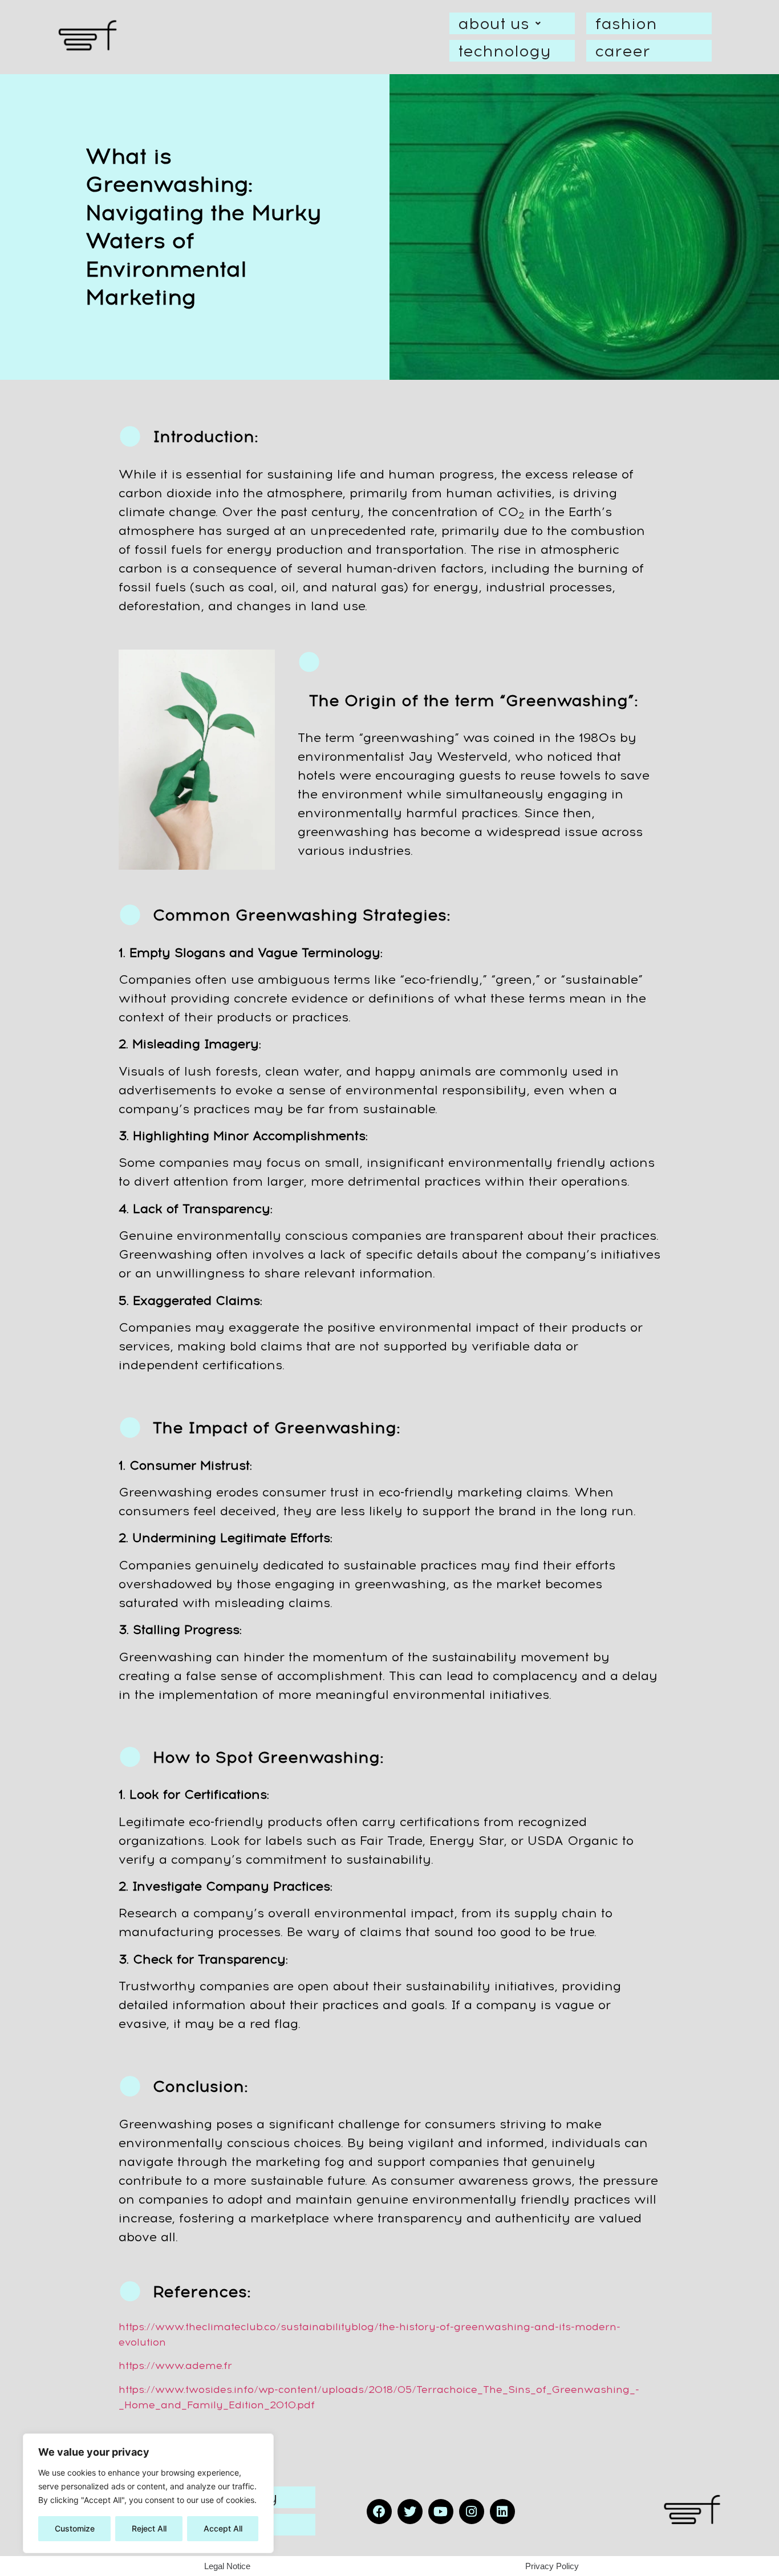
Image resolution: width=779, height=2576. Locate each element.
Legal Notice (227, 2566)
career (622, 51)
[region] (148, 2493)
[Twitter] (410, 2512)
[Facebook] (379, 2512)
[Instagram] (472, 2512)
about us (494, 23)
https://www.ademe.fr (175, 2366)
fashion (626, 23)
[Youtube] (441, 2512)
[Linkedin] (502, 2512)
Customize (75, 2528)
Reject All (149, 2528)
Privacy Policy (552, 2566)
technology (504, 51)
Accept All (223, 2528)
